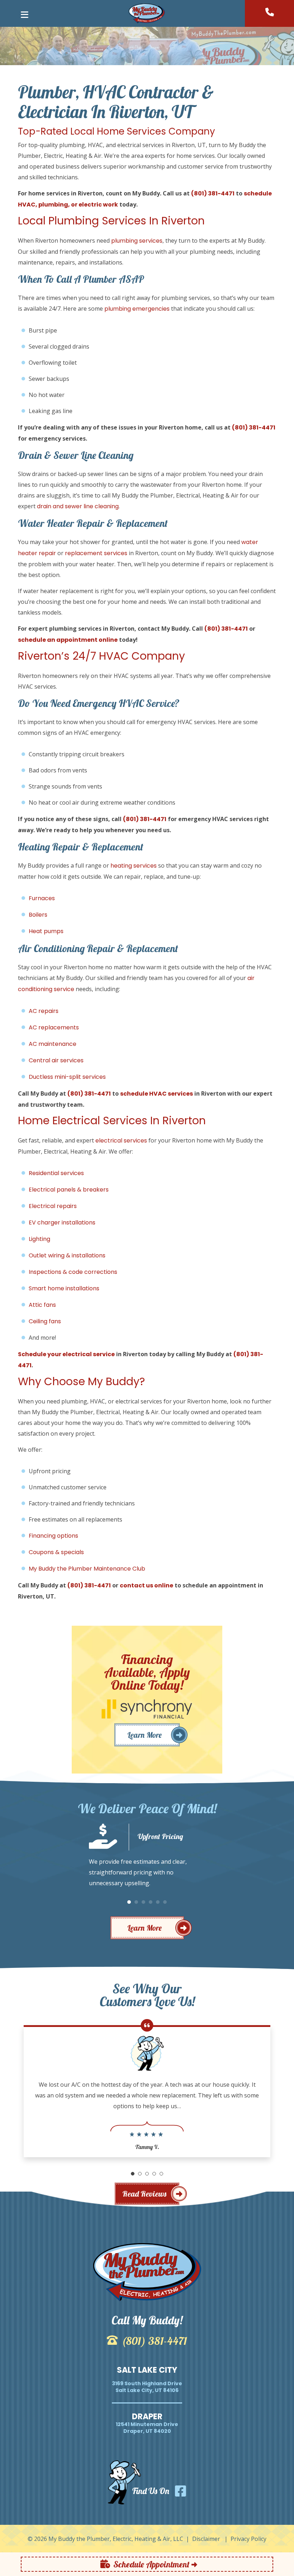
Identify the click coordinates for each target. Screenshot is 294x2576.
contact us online (146, 1585)
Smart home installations (64, 1288)
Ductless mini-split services (67, 1077)
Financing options (53, 1536)
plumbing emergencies (137, 309)
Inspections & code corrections (73, 1272)
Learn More (144, 1735)
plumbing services (137, 241)
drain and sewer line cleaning (78, 506)
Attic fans (42, 1305)
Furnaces (42, 898)
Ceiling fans (45, 1321)
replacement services (96, 553)
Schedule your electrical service (66, 1354)
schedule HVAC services (157, 1094)
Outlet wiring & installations (67, 1255)
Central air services (56, 1060)
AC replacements (54, 1027)
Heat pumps (46, 931)
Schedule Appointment (151, 2564)
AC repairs (44, 1011)
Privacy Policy (248, 2539)
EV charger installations (62, 1222)
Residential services (56, 1173)
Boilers (38, 915)
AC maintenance (53, 1044)
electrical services (121, 1141)
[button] (129, 1902)
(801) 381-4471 (213, 193)
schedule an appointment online (68, 640)
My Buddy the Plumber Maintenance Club (87, 1569)
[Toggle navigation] (24, 17)
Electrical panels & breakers (69, 1190)
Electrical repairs (53, 1206)
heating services (134, 866)
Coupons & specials (56, 1552)
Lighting (39, 1239)
